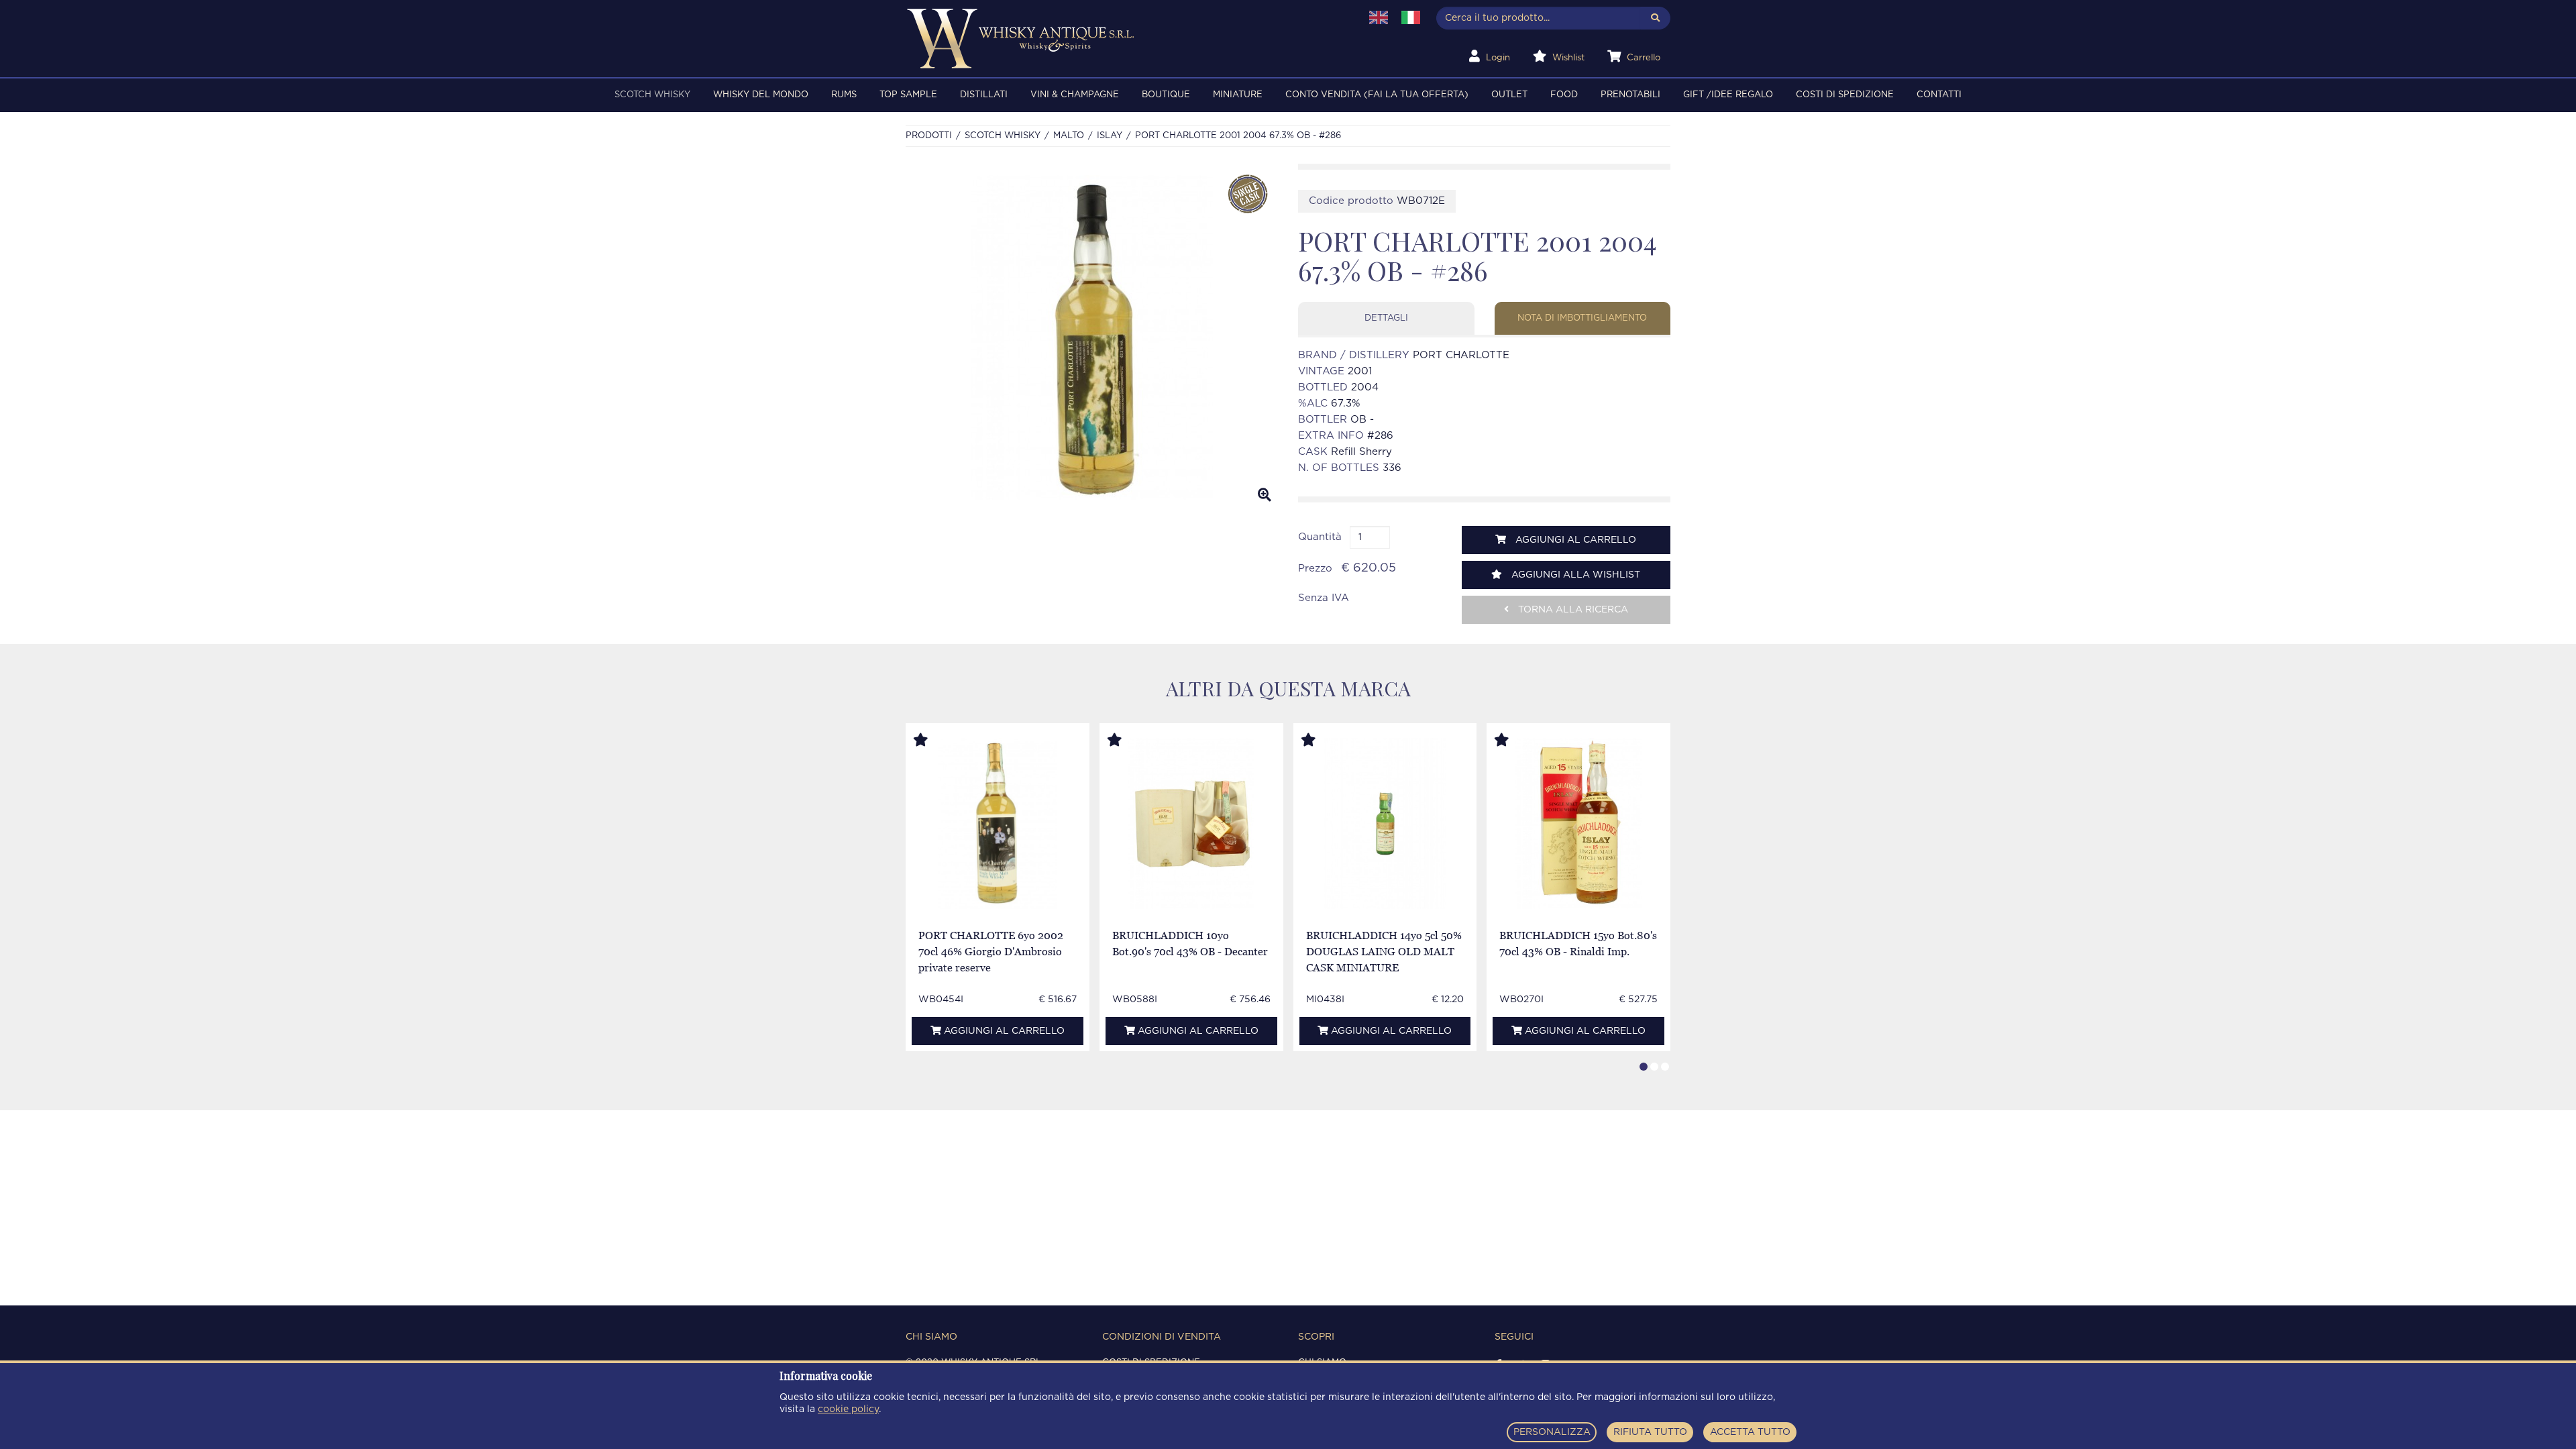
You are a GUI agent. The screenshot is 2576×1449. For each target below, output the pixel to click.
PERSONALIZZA (1552, 1432)
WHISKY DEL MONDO (761, 95)
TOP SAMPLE (908, 95)
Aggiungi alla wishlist (1574, 575)
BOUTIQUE (1166, 95)
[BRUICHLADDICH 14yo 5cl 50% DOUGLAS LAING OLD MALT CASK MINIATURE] (1385, 823)
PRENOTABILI (1630, 95)
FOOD (1564, 95)
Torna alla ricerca (1572, 610)
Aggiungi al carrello (1574, 540)
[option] (1092, 338)
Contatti (1939, 95)
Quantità (1320, 537)
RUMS (844, 95)
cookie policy (848, 1409)
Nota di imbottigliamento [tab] (1582, 318)
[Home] (1125, 39)
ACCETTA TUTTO (1750, 1432)
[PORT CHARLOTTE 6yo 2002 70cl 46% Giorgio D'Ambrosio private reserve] (998, 823)
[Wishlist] (933, 741)
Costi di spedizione (1845, 95)
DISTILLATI (984, 95)
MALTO (1069, 136)
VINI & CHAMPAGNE (1075, 95)
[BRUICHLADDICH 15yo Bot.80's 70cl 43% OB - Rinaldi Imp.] (1578, 823)
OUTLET (1509, 95)
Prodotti (929, 136)
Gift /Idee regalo (1728, 95)
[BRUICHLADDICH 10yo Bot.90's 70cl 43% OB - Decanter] (1191, 823)
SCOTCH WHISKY (652, 95)
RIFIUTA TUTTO (1650, 1432)
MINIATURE (1238, 95)
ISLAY (1110, 136)
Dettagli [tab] (1386, 318)
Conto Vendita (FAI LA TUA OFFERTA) (1377, 95)
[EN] (1379, 17)
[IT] (1411, 17)
